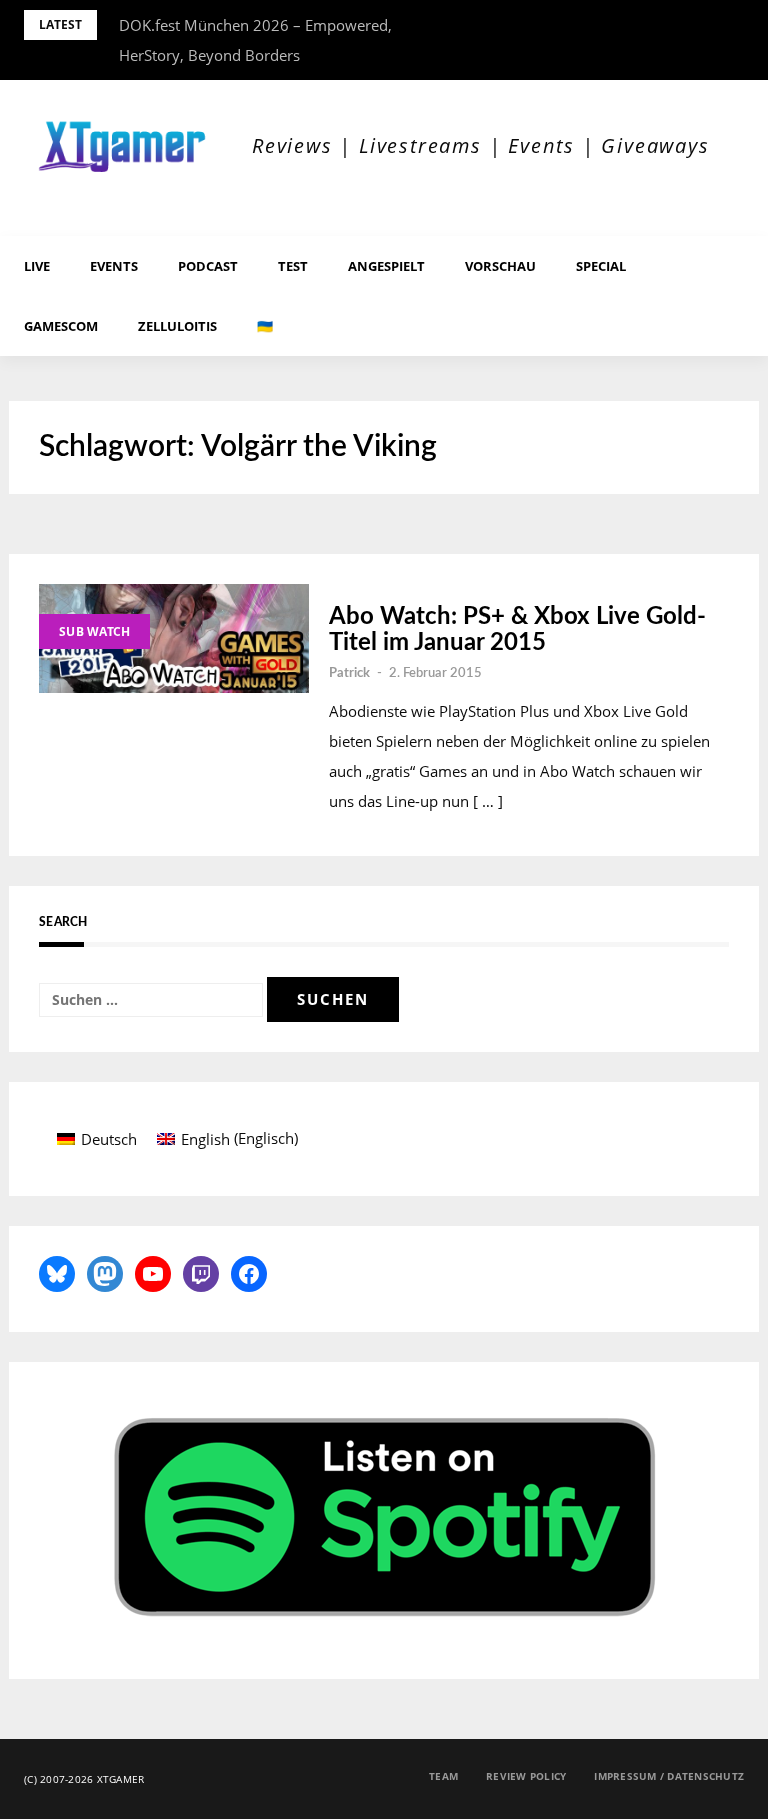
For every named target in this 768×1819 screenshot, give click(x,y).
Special (601, 266)
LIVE (37, 266)
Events (114, 266)
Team (443, 1776)
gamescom (61, 326)
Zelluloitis (177, 326)
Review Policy (526, 1776)
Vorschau (500, 266)
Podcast (208, 266)
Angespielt (386, 266)
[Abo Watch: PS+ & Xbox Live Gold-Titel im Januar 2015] (174, 638)
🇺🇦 (265, 326)
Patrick (349, 673)
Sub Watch (94, 631)
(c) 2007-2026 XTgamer (84, 1779)
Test (293, 266)
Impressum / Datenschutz (669, 1776)
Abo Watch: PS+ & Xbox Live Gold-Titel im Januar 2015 (517, 630)
